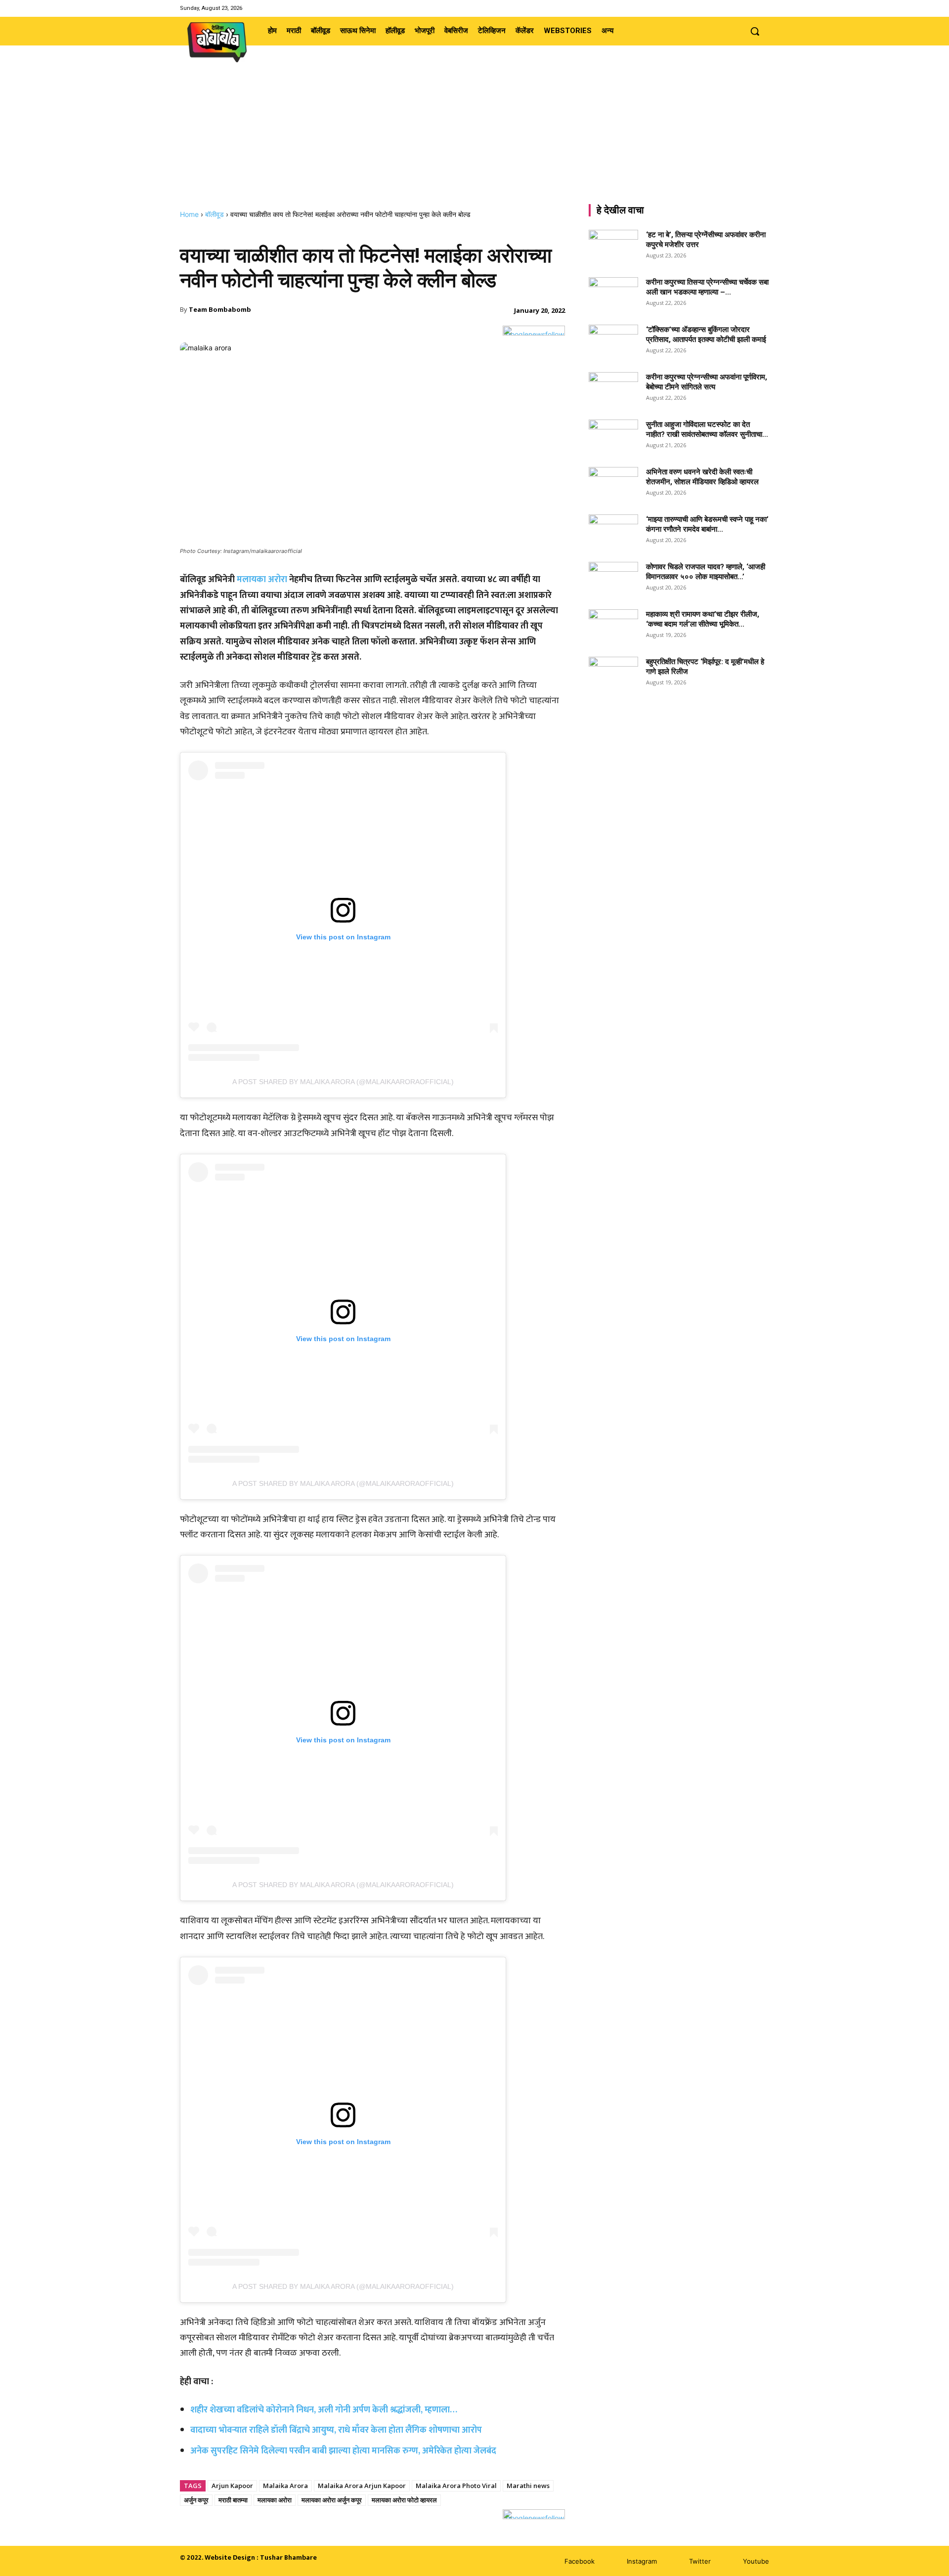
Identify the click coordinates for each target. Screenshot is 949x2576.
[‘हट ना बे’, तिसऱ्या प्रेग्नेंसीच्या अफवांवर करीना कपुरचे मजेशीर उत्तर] (613, 247)
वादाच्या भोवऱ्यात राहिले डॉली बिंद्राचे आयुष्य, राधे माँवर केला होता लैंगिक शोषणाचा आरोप (336, 2430)
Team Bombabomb (220, 309)
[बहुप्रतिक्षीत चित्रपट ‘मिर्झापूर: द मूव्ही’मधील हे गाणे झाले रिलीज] (613, 671)
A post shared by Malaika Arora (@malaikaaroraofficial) (343, 1082)
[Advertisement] (474, 136)
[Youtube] (763, 8)
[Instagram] (738, 8)
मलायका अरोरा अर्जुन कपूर (332, 2500)
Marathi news (528, 2486)
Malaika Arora (285, 2486)
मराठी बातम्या (233, 2500)
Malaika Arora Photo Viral (456, 2486)
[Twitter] (751, 8)
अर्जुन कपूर (196, 2500)
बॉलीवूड (215, 214)
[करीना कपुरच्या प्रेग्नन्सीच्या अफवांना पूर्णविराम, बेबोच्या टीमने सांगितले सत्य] (613, 389)
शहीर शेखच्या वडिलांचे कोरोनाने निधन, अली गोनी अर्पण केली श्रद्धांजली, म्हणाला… (324, 2410)
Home (189, 214)
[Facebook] (725, 8)
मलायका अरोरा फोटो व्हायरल (404, 2500)
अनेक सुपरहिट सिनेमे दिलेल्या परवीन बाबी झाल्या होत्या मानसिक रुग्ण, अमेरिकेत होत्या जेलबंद (343, 2451)
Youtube (756, 2561)
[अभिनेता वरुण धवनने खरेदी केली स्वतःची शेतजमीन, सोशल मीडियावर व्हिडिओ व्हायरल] (613, 484)
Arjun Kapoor (232, 2486)
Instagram (642, 2561)
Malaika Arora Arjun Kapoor (362, 2486)
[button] (755, 31)
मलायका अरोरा (262, 580)
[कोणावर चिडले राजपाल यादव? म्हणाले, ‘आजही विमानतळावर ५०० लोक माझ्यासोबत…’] (613, 579)
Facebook (580, 2561)
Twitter (700, 2561)
